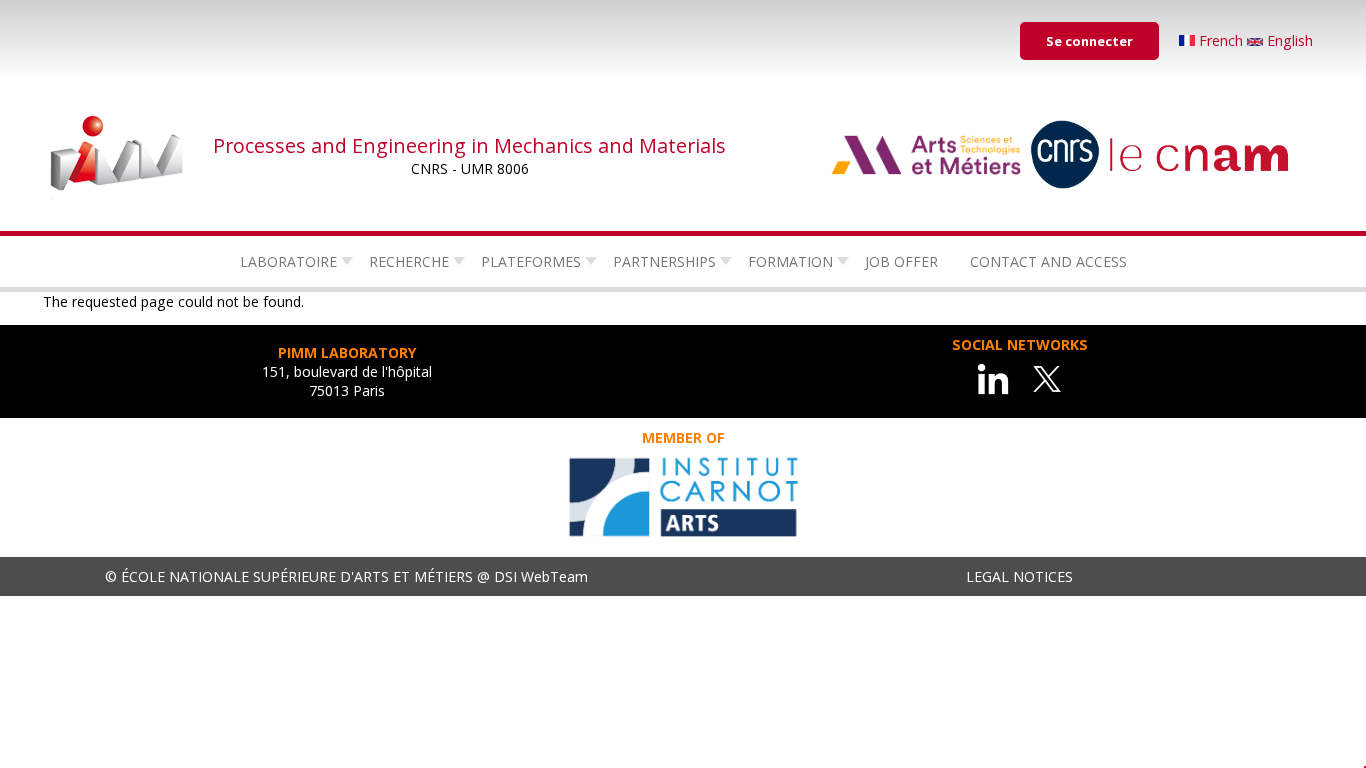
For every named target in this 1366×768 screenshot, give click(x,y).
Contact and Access (1048, 261)
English (1288, 40)
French (1221, 40)
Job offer (901, 261)
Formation (790, 261)
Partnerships (664, 261)
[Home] (118, 155)
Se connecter (1089, 41)
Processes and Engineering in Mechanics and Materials (469, 145)
